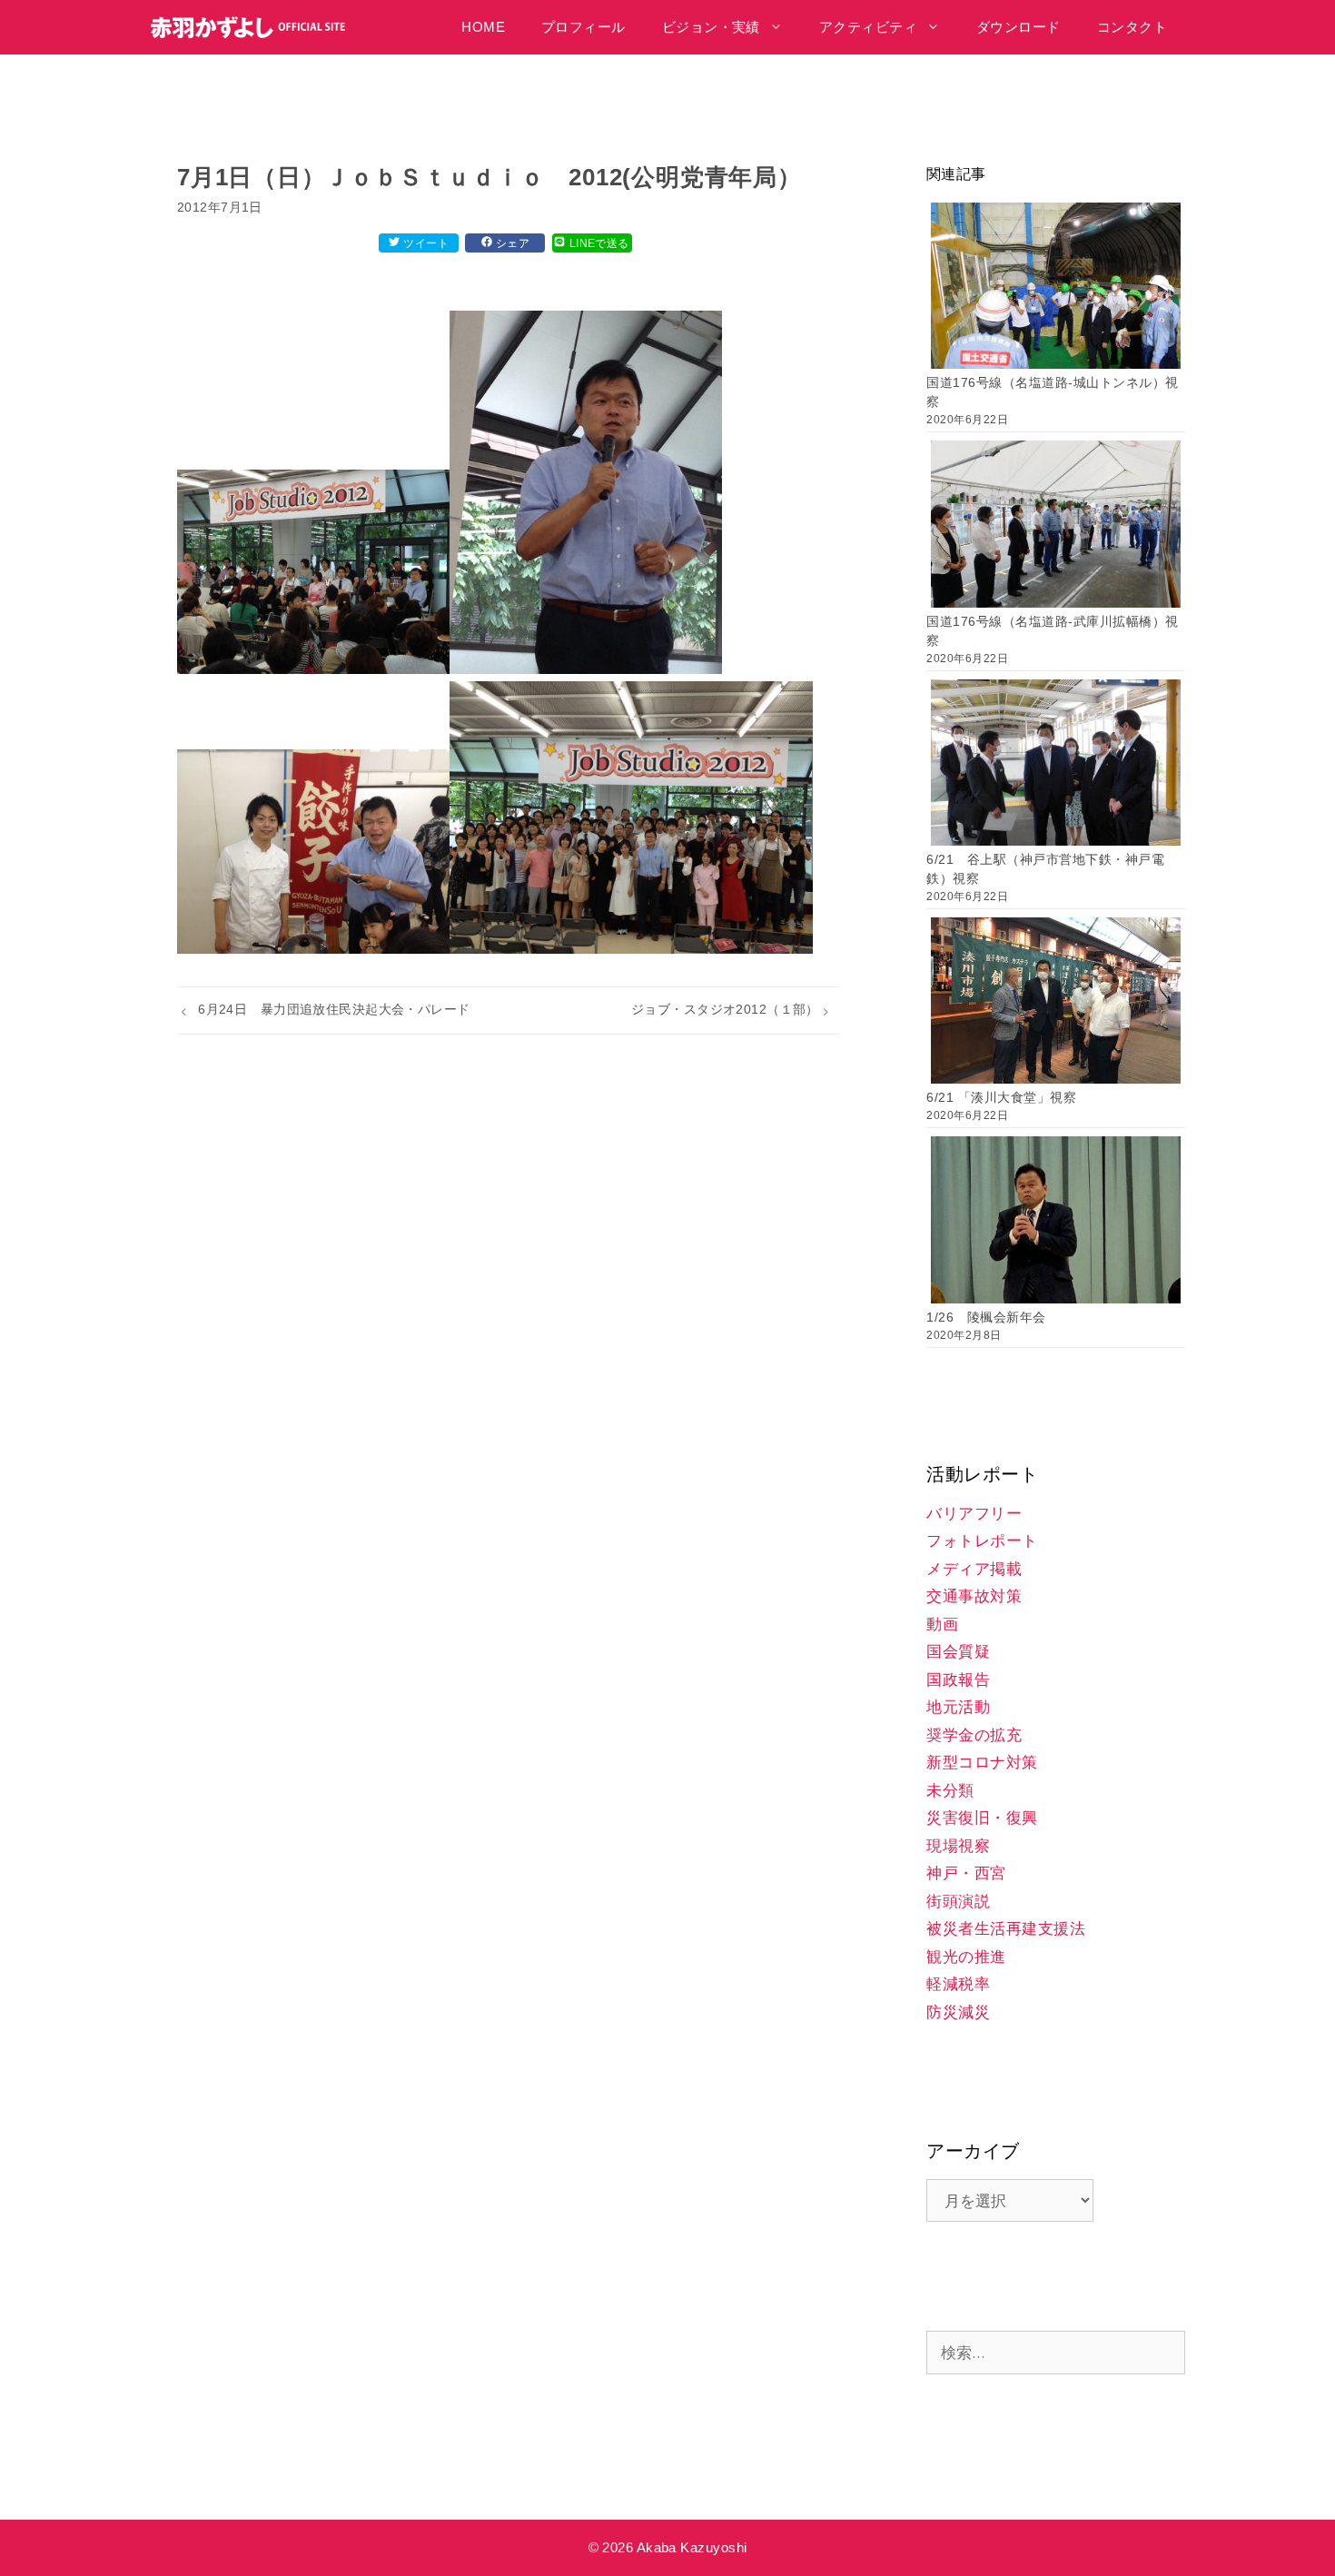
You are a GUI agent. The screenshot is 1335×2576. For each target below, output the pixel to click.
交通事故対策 (974, 1596)
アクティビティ (868, 27)
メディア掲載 (974, 1569)
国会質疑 (958, 1652)
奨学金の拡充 (974, 1735)
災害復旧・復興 (982, 1818)
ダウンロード (1019, 27)
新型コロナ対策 (982, 1763)
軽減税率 (958, 1984)
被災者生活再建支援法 (1006, 1929)
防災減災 (958, 2012)
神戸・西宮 (966, 1873)
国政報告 (958, 1680)
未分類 (950, 1791)
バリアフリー (974, 1514)
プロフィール (583, 27)
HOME (483, 27)
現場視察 (958, 1846)
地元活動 (958, 1707)
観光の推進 (966, 1957)
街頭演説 (958, 1902)
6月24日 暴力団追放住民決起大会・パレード (334, 1009)
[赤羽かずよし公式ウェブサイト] (253, 27)
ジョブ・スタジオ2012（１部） (725, 1009)
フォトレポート (982, 1541)
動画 (942, 1625)
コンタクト (1132, 27)
